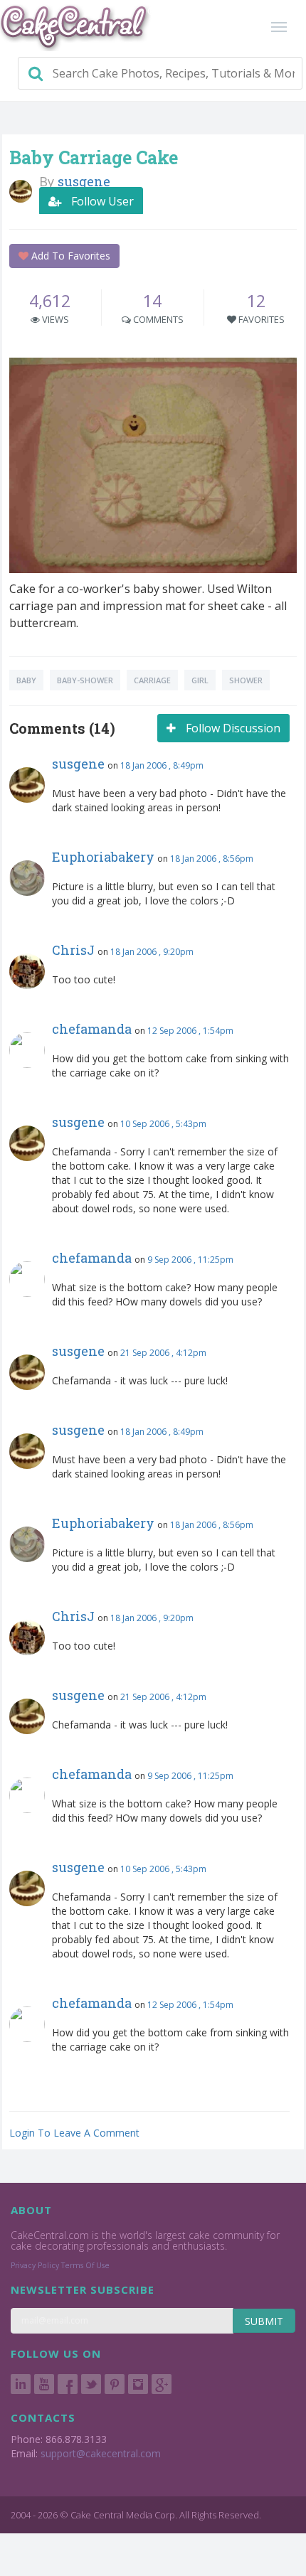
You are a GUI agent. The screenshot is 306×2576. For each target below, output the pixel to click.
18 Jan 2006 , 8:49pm (162, 765)
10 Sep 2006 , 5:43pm (163, 1124)
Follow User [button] (101, 201)
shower (246, 680)
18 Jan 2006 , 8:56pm (212, 859)
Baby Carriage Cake (94, 157)
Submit (264, 2321)
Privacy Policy (35, 2265)
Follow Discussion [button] (232, 728)
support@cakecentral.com (101, 2453)
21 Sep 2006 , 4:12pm (163, 1353)
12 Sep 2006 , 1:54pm (190, 1031)
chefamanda (92, 1029)
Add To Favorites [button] (69, 256)
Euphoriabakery (103, 857)
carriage (152, 680)
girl (200, 680)
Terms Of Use (85, 2265)
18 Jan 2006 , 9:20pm (152, 952)
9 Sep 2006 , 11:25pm (190, 1260)
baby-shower (85, 680)
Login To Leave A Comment (74, 2133)
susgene (78, 764)
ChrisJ (73, 950)
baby (26, 680)
